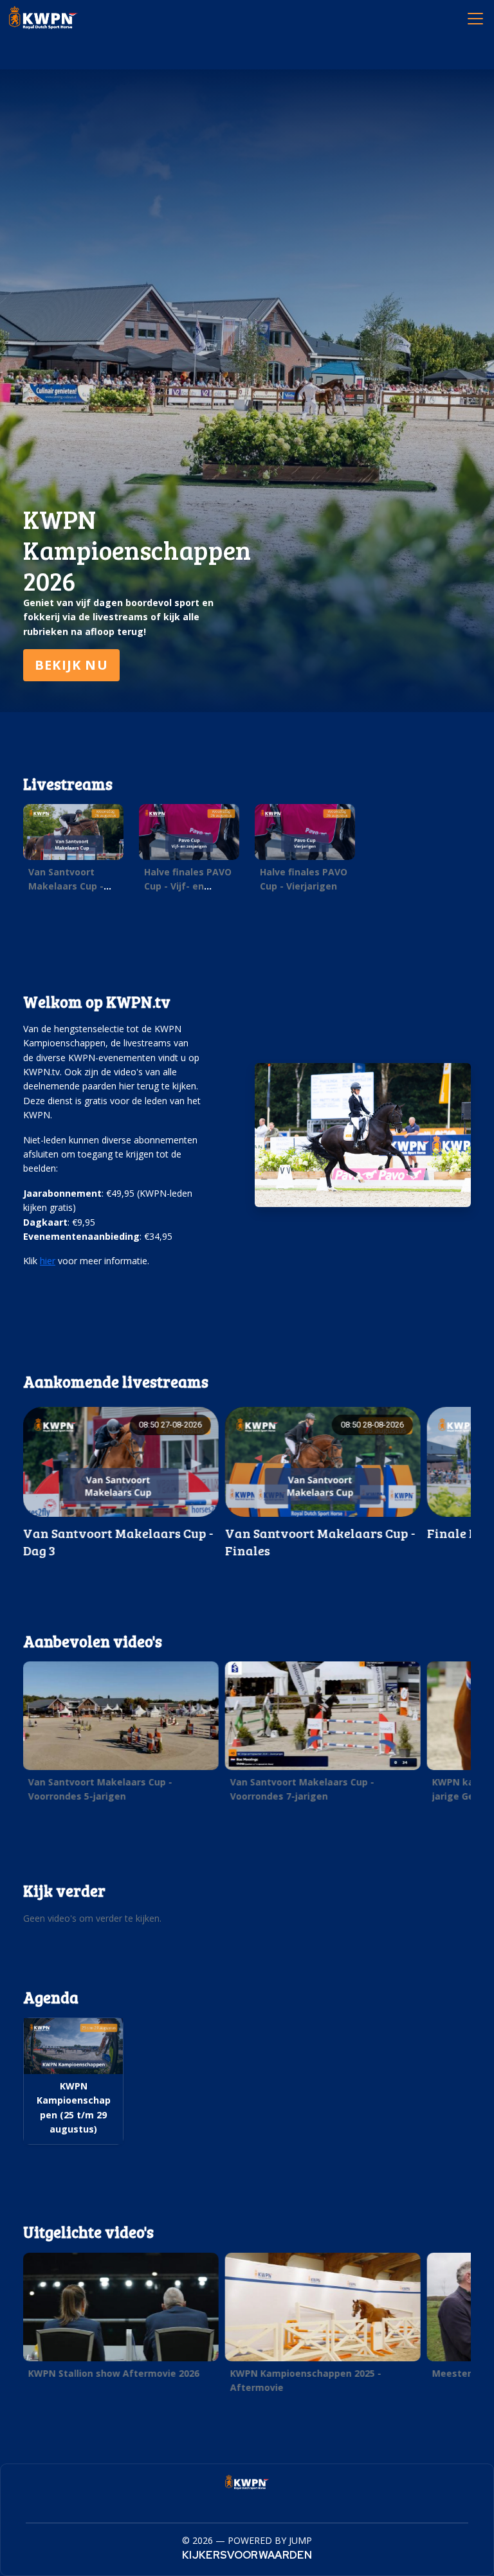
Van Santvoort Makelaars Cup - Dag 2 (66, 886)
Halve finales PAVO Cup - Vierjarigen (304, 879)
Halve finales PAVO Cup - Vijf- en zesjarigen (188, 886)
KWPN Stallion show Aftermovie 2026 (114, 2373)
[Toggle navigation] (475, 18)
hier (48, 1261)
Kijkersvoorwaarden (247, 2555)
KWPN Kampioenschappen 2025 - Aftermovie (306, 2380)
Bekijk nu (71, 665)
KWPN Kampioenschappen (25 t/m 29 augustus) (74, 2107)
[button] (73, 851)
